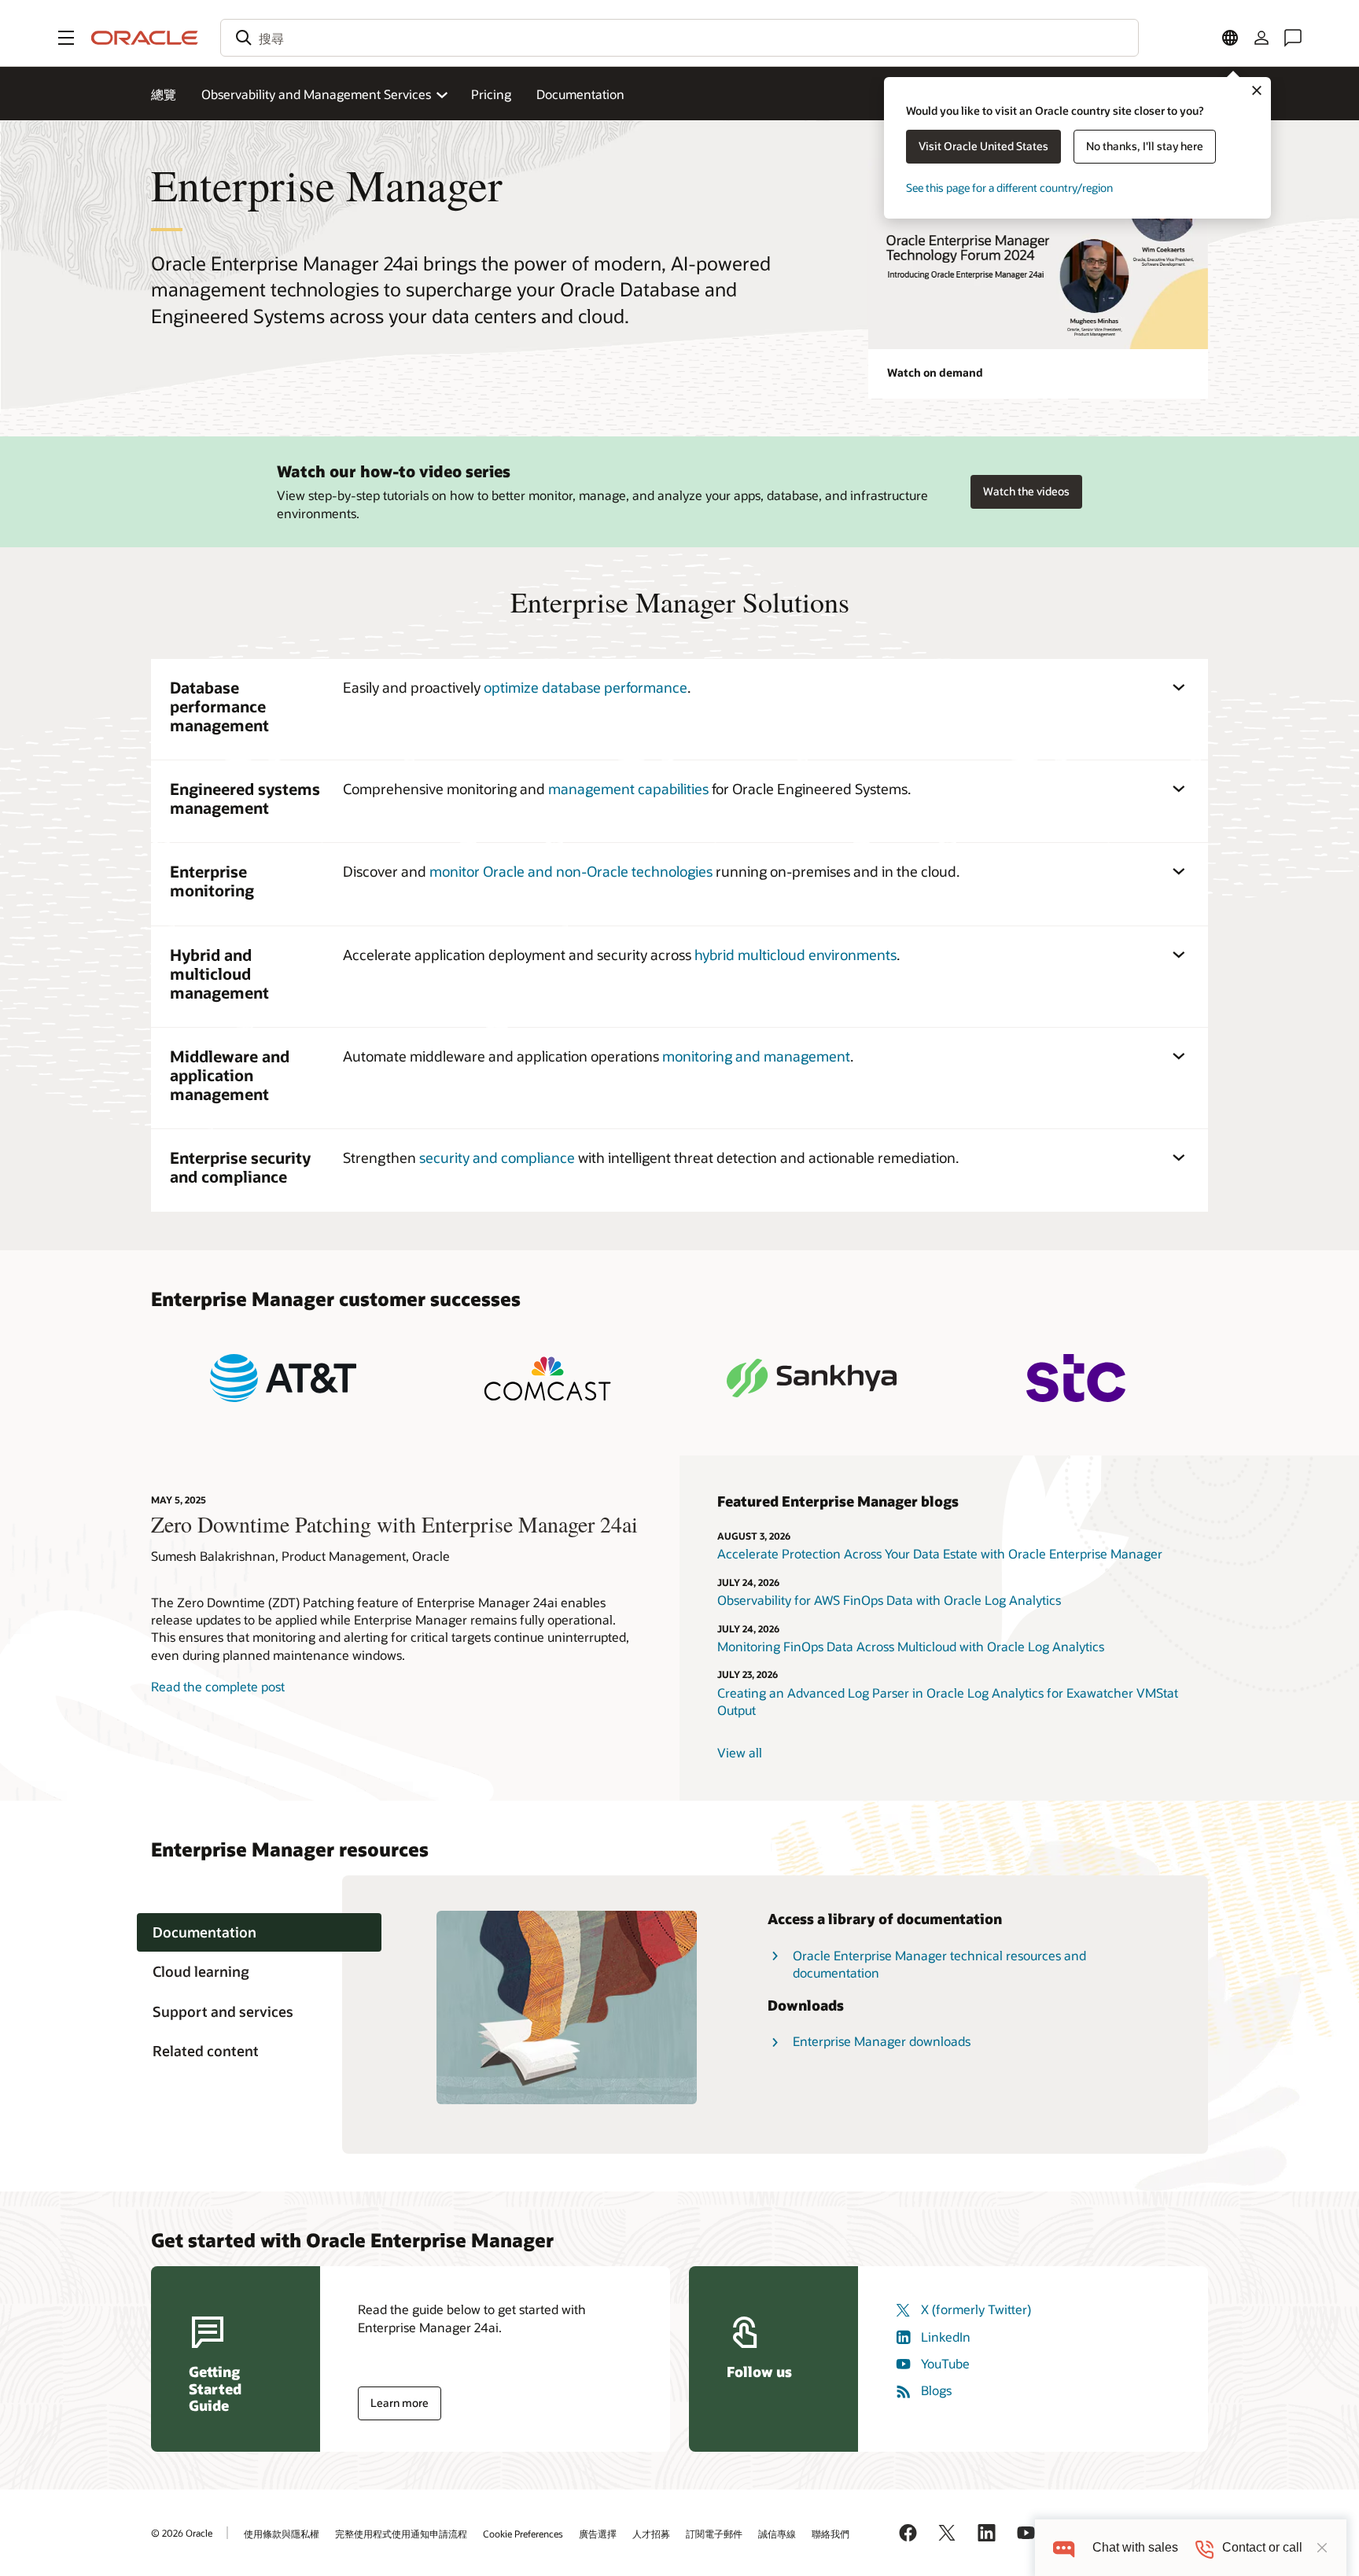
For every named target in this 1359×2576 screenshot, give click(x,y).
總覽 (164, 94)
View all (740, 1752)
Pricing (491, 94)
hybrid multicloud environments (796, 955)
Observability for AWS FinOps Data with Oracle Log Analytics (889, 1600)
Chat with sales (1135, 2547)
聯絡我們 (830, 2534)
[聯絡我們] (1293, 38)
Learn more (400, 2403)
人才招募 (651, 2534)
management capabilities (628, 789)
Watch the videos (1026, 491)
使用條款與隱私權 (282, 2534)
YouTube (945, 2363)
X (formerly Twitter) (976, 2309)
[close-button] (1322, 2548)
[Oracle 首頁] (145, 38)
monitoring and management (756, 1056)
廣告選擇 (598, 2534)
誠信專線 (777, 2534)
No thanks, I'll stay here (1145, 146)
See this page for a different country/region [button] (1009, 188)
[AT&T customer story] (283, 1378)
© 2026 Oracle (182, 2533)
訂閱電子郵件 (714, 2534)
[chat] (1064, 2547)
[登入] (1261, 38)
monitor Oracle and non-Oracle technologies (571, 871)
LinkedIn (946, 2337)
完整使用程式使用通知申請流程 (401, 2534)
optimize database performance (586, 687)
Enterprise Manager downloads (882, 2041)
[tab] (259, 1932)
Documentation (580, 94)
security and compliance (497, 1157)
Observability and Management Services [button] (316, 94)
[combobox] (679, 38)
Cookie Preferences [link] (523, 2534)
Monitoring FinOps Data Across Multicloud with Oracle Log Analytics (912, 1646)
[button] (66, 38)
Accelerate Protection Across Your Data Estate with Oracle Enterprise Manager (940, 1553)
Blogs (936, 2390)
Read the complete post (218, 1686)
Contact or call (1262, 2547)
